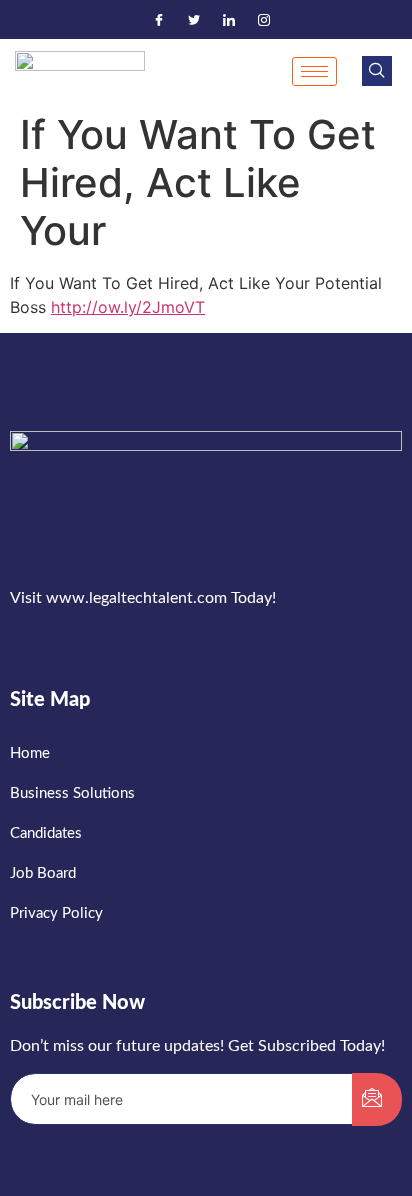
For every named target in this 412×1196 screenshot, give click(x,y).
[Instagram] (264, 20)
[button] (377, 71)
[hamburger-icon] (314, 71)
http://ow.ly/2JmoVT (128, 307)
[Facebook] (159, 20)
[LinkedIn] (229, 20)
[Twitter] (194, 20)
